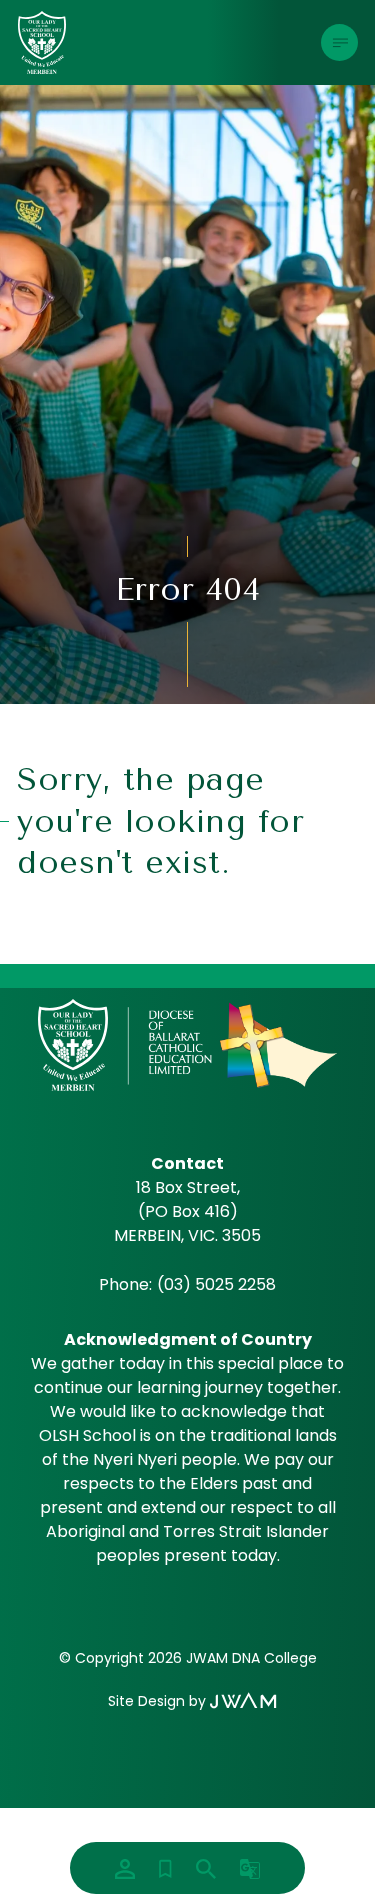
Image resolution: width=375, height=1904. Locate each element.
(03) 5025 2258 (216, 1284)
